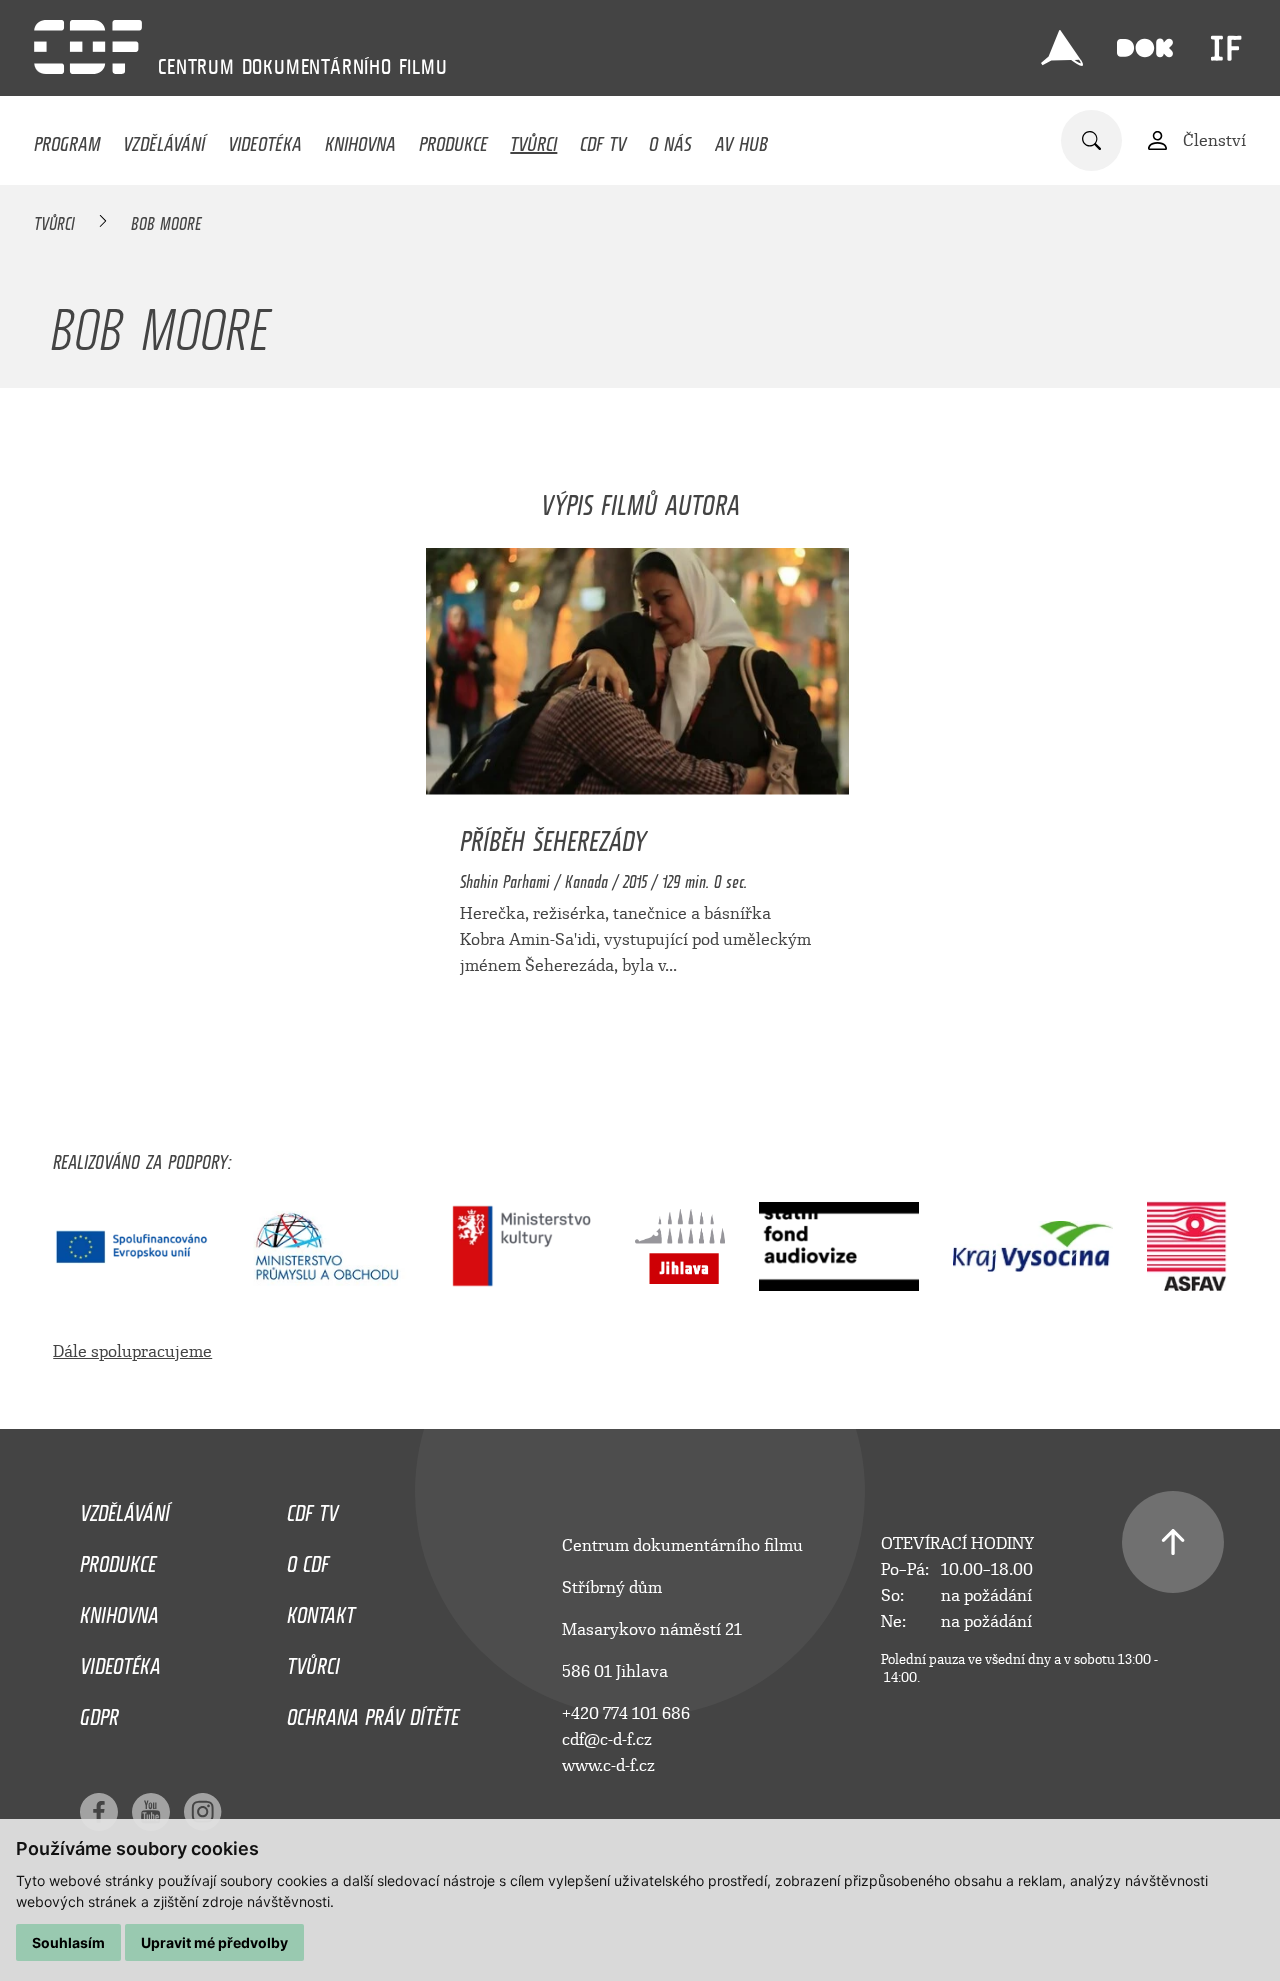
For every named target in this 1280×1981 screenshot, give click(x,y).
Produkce (453, 139)
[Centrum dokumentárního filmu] (88, 47)
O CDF (308, 1559)
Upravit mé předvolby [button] (214, 1942)
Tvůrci (533, 139)
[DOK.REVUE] (1145, 48)
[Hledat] (1091, 140)
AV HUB (741, 139)
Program (67, 139)
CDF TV (603, 139)
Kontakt (321, 1610)
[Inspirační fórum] (1226, 48)
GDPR (99, 1712)
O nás (670, 139)
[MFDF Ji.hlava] (1062, 48)
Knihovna (360, 139)
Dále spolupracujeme (132, 1351)
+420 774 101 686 (626, 1713)
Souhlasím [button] (68, 1942)
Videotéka (265, 139)
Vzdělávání (164, 139)
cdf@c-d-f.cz (607, 1739)
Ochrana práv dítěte (373, 1712)
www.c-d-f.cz (608, 1765)
